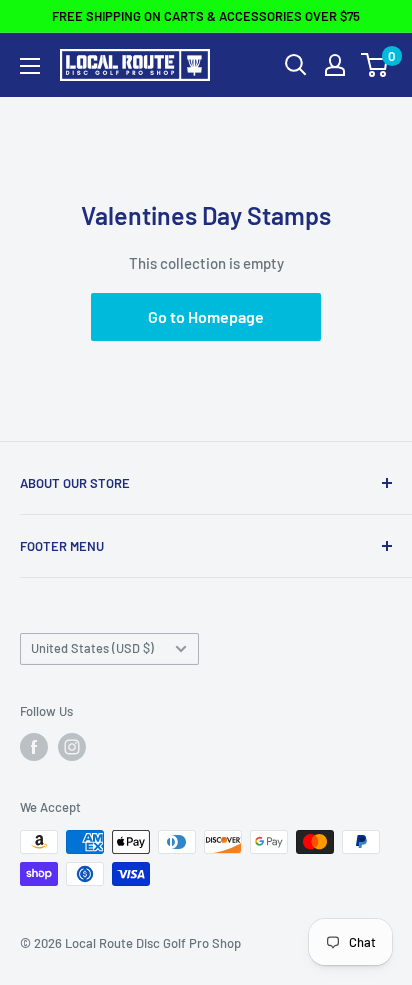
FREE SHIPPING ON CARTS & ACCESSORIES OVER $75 (206, 16)
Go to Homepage (206, 316)
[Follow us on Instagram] (72, 747)
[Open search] (296, 65)
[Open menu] (30, 66)
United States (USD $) (92, 648)
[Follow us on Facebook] (34, 747)
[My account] (335, 65)
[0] (375, 65)
